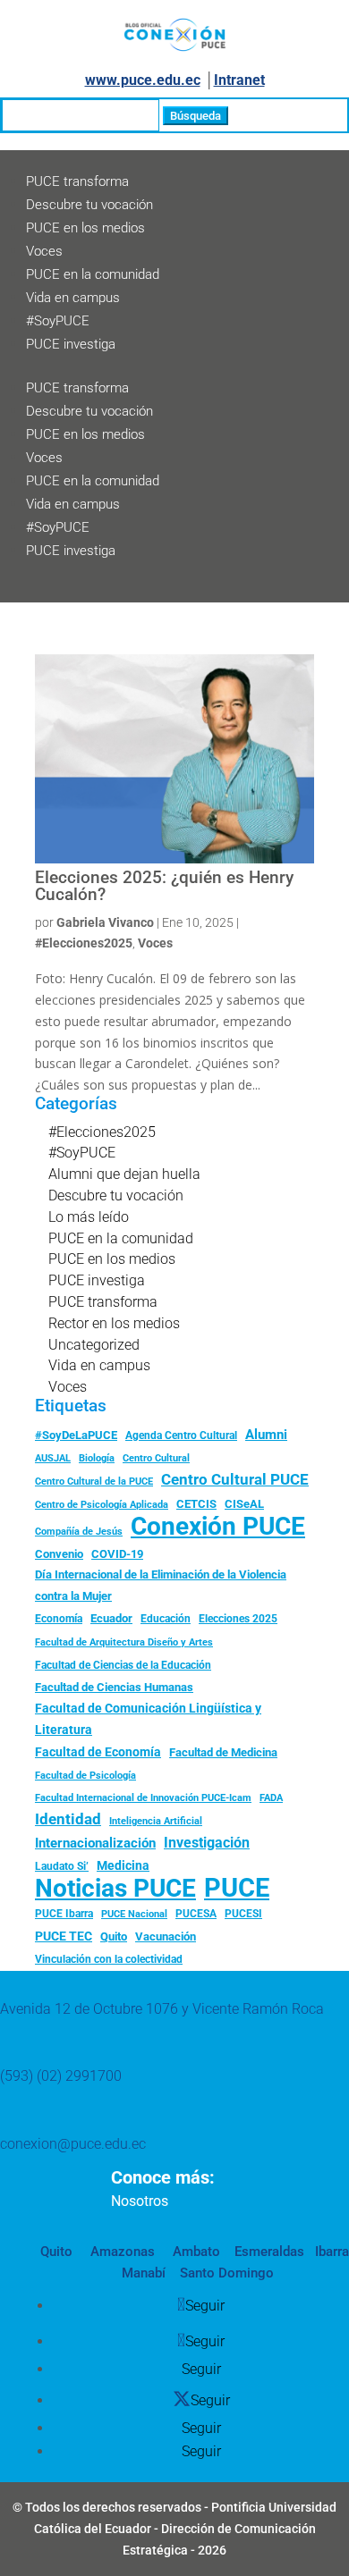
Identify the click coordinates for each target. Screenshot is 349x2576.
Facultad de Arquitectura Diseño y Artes (124, 1642)
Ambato (195, 2252)
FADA (271, 1797)
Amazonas (121, 2252)
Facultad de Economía (98, 1752)
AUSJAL (53, 1458)
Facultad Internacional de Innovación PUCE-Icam (143, 1798)
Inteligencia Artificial (156, 1821)
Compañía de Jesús (79, 1531)
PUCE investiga (71, 344)
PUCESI (243, 1914)
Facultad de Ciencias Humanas (114, 1687)
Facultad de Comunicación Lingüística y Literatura (148, 1719)
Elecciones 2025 (238, 1619)
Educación (166, 1619)
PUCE (237, 1889)
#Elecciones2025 (84, 943)
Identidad (68, 1819)
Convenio (59, 1554)
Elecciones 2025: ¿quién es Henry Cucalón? (164, 886)
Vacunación (166, 1936)
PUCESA (196, 1914)
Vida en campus (73, 298)
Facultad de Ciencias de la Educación (123, 1665)
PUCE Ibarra (64, 1914)
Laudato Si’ (62, 1866)
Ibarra (330, 2252)
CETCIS (196, 1504)
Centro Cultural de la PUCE (94, 1482)
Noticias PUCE (115, 1889)
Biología (97, 1458)
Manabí (144, 2273)
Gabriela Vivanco (105, 922)
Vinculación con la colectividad (109, 1959)
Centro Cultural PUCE (235, 1479)
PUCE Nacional (134, 1914)
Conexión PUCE (218, 1527)
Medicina (123, 1865)
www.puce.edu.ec (143, 80)
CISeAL (244, 1503)
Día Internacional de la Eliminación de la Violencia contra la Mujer (161, 1585)
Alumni (266, 1435)
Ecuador (111, 1618)
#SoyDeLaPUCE (76, 1435)
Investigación (207, 1843)
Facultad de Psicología (85, 1775)
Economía (59, 1619)
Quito (114, 1936)
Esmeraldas (269, 2252)
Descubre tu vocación (89, 205)
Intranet (239, 80)
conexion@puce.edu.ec (73, 2144)
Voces (44, 251)
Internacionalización (95, 1844)
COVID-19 (117, 1554)
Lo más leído (89, 1217)
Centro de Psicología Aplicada (102, 1505)
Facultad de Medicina (223, 1752)
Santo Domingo (227, 2273)
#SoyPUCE (58, 321)
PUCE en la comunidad (93, 274)
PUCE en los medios (85, 228)
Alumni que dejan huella (124, 1174)
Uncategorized (94, 1345)
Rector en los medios (114, 1323)
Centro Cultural (156, 1458)
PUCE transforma (77, 181)
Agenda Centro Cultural (181, 1435)
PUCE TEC (64, 1936)
